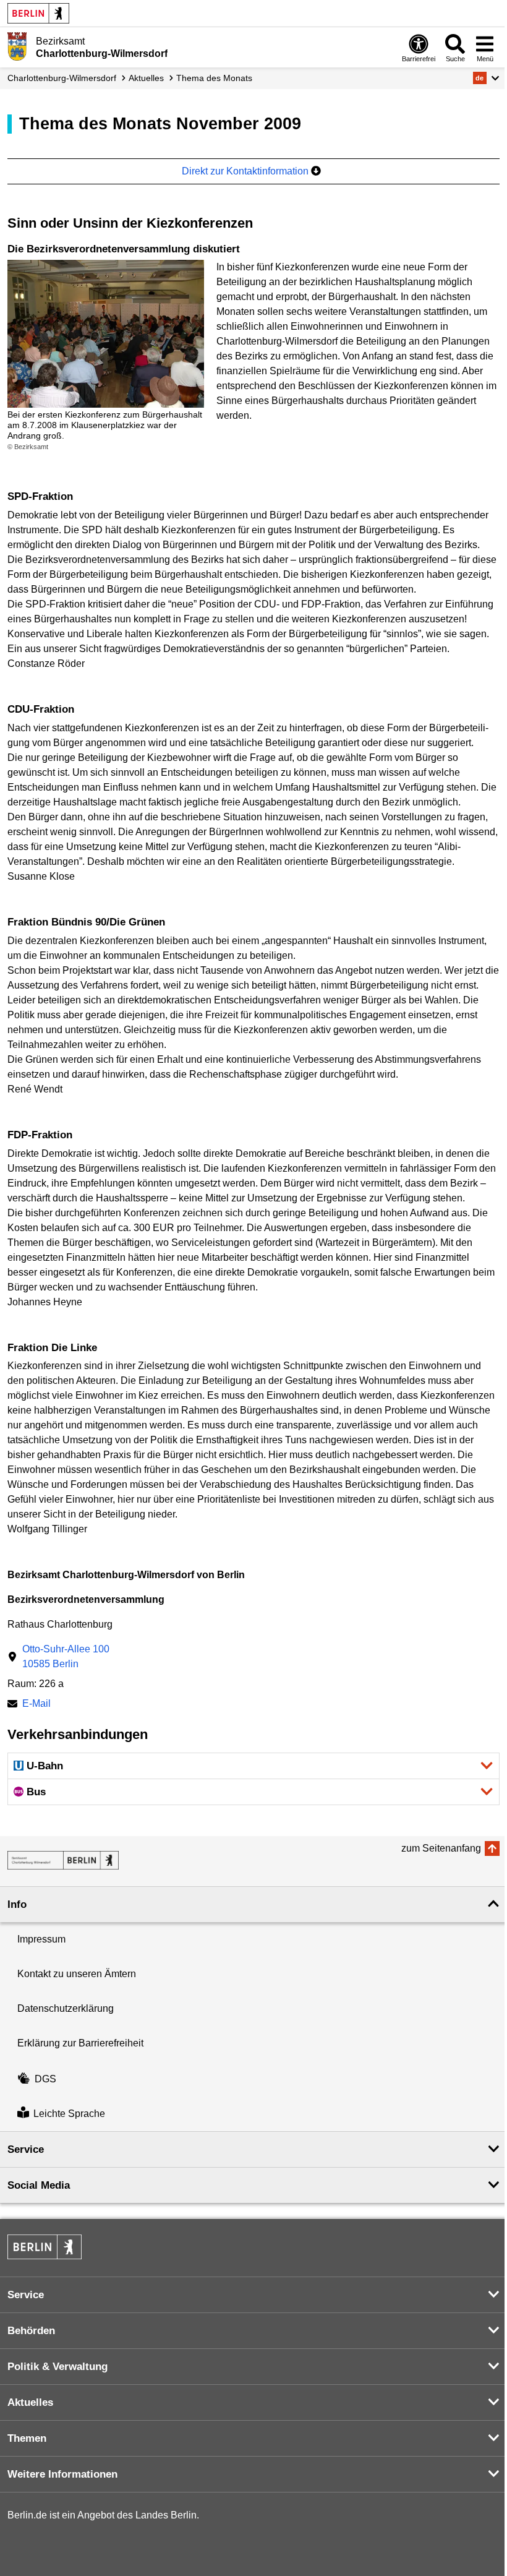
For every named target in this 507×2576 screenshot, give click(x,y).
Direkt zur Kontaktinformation (246, 171)
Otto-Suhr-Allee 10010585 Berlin (66, 1656)
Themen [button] (27, 2438)
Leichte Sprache (69, 2114)
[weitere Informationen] (17, 46)
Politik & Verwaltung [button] (58, 2367)
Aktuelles (146, 78)
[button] (486, 78)
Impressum (41, 1939)
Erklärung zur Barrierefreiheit (80, 2043)
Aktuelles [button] (30, 2402)
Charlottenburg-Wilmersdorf (62, 78)
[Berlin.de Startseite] (38, 13)
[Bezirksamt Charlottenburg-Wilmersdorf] (63, 1860)
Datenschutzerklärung (66, 2008)
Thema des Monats (214, 78)
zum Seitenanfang (441, 1848)
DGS (45, 2079)
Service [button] (26, 2149)
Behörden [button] (31, 2331)
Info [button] (17, 1904)
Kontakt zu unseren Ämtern (77, 1974)
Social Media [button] (39, 2185)
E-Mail (36, 1705)
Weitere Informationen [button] (62, 2474)
